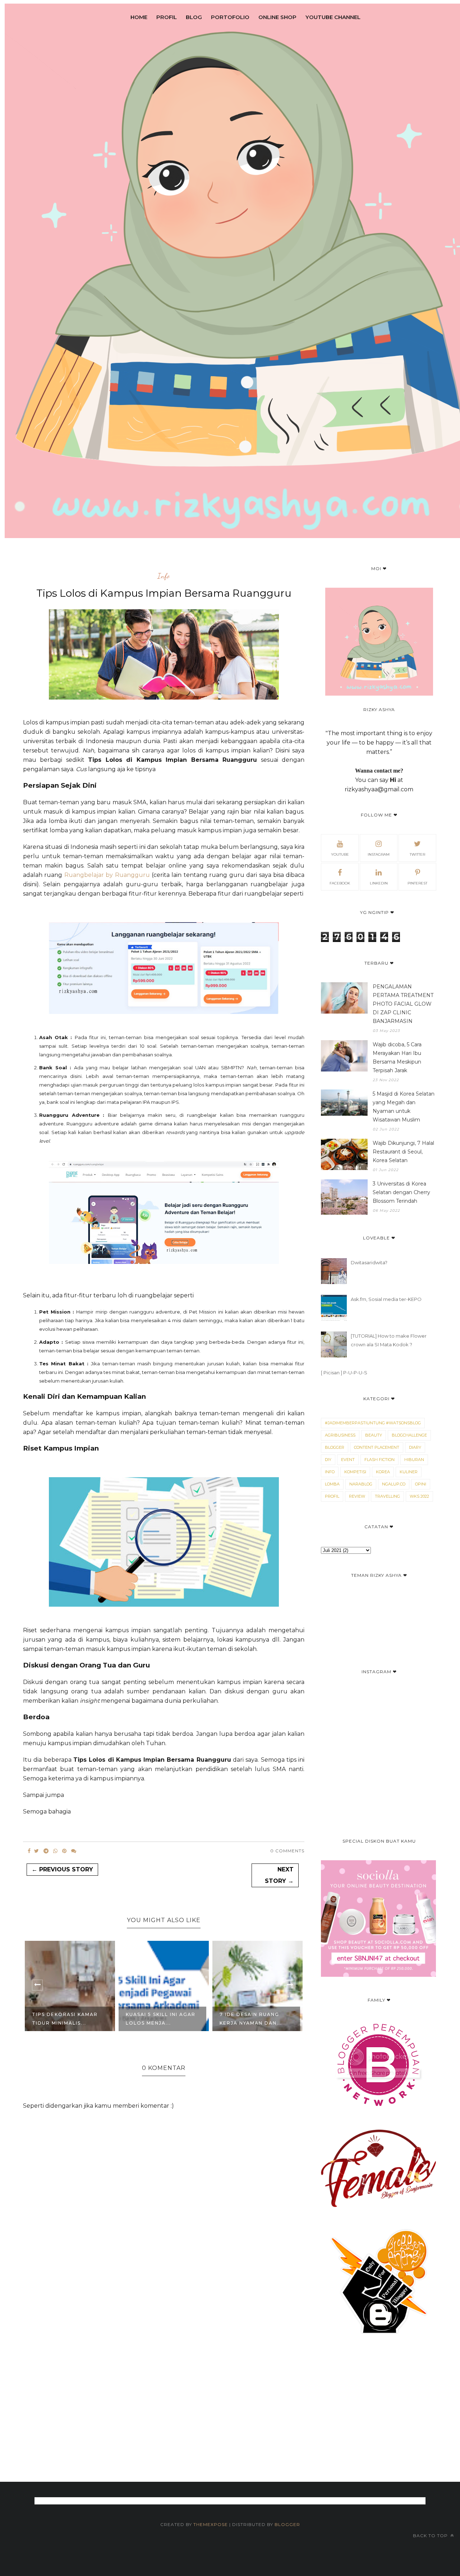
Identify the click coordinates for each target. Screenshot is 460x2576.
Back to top (431, 2536)
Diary (415, 1447)
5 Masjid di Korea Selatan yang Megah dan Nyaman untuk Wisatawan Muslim (404, 1107)
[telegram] (46, 1851)
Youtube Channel (333, 17)
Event (348, 1460)
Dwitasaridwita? (369, 1262)
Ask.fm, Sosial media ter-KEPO (386, 1299)
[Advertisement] (230, 2447)
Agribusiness (340, 1435)
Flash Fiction (379, 1460)
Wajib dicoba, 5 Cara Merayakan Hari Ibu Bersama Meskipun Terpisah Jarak (397, 1057)
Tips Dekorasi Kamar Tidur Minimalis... (65, 2019)
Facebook (340, 883)
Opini (421, 1484)
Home (139, 17)
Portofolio (230, 17)
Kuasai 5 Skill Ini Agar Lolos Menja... (161, 2019)
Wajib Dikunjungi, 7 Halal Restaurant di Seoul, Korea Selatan (403, 1152)
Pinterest (417, 883)
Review (357, 1496)
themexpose (211, 2524)
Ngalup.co (394, 1484)
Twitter (417, 854)
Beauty (374, 1435)
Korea (383, 1472)
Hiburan (414, 1460)
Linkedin (379, 883)
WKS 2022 (419, 1496)
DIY (328, 1460)
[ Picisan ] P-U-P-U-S (344, 1373)
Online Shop (277, 17)
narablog (361, 1484)
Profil (167, 17)
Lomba (332, 1484)
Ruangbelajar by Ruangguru (107, 875)
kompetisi (355, 1472)
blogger (335, 1447)
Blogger (287, 2524)
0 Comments (287, 1851)
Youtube (340, 854)
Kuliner (409, 1472)
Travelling (387, 1496)
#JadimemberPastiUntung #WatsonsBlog (373, 1423)
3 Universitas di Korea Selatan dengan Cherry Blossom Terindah (401, 1192)
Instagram (379, 854)
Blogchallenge (409, 1435)
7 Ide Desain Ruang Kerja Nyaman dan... (251, 2019)
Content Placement (377, 1447)
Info (164, 576)
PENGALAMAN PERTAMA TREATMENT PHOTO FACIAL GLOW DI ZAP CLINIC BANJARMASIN (403, 1004)
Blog (194, 17)
